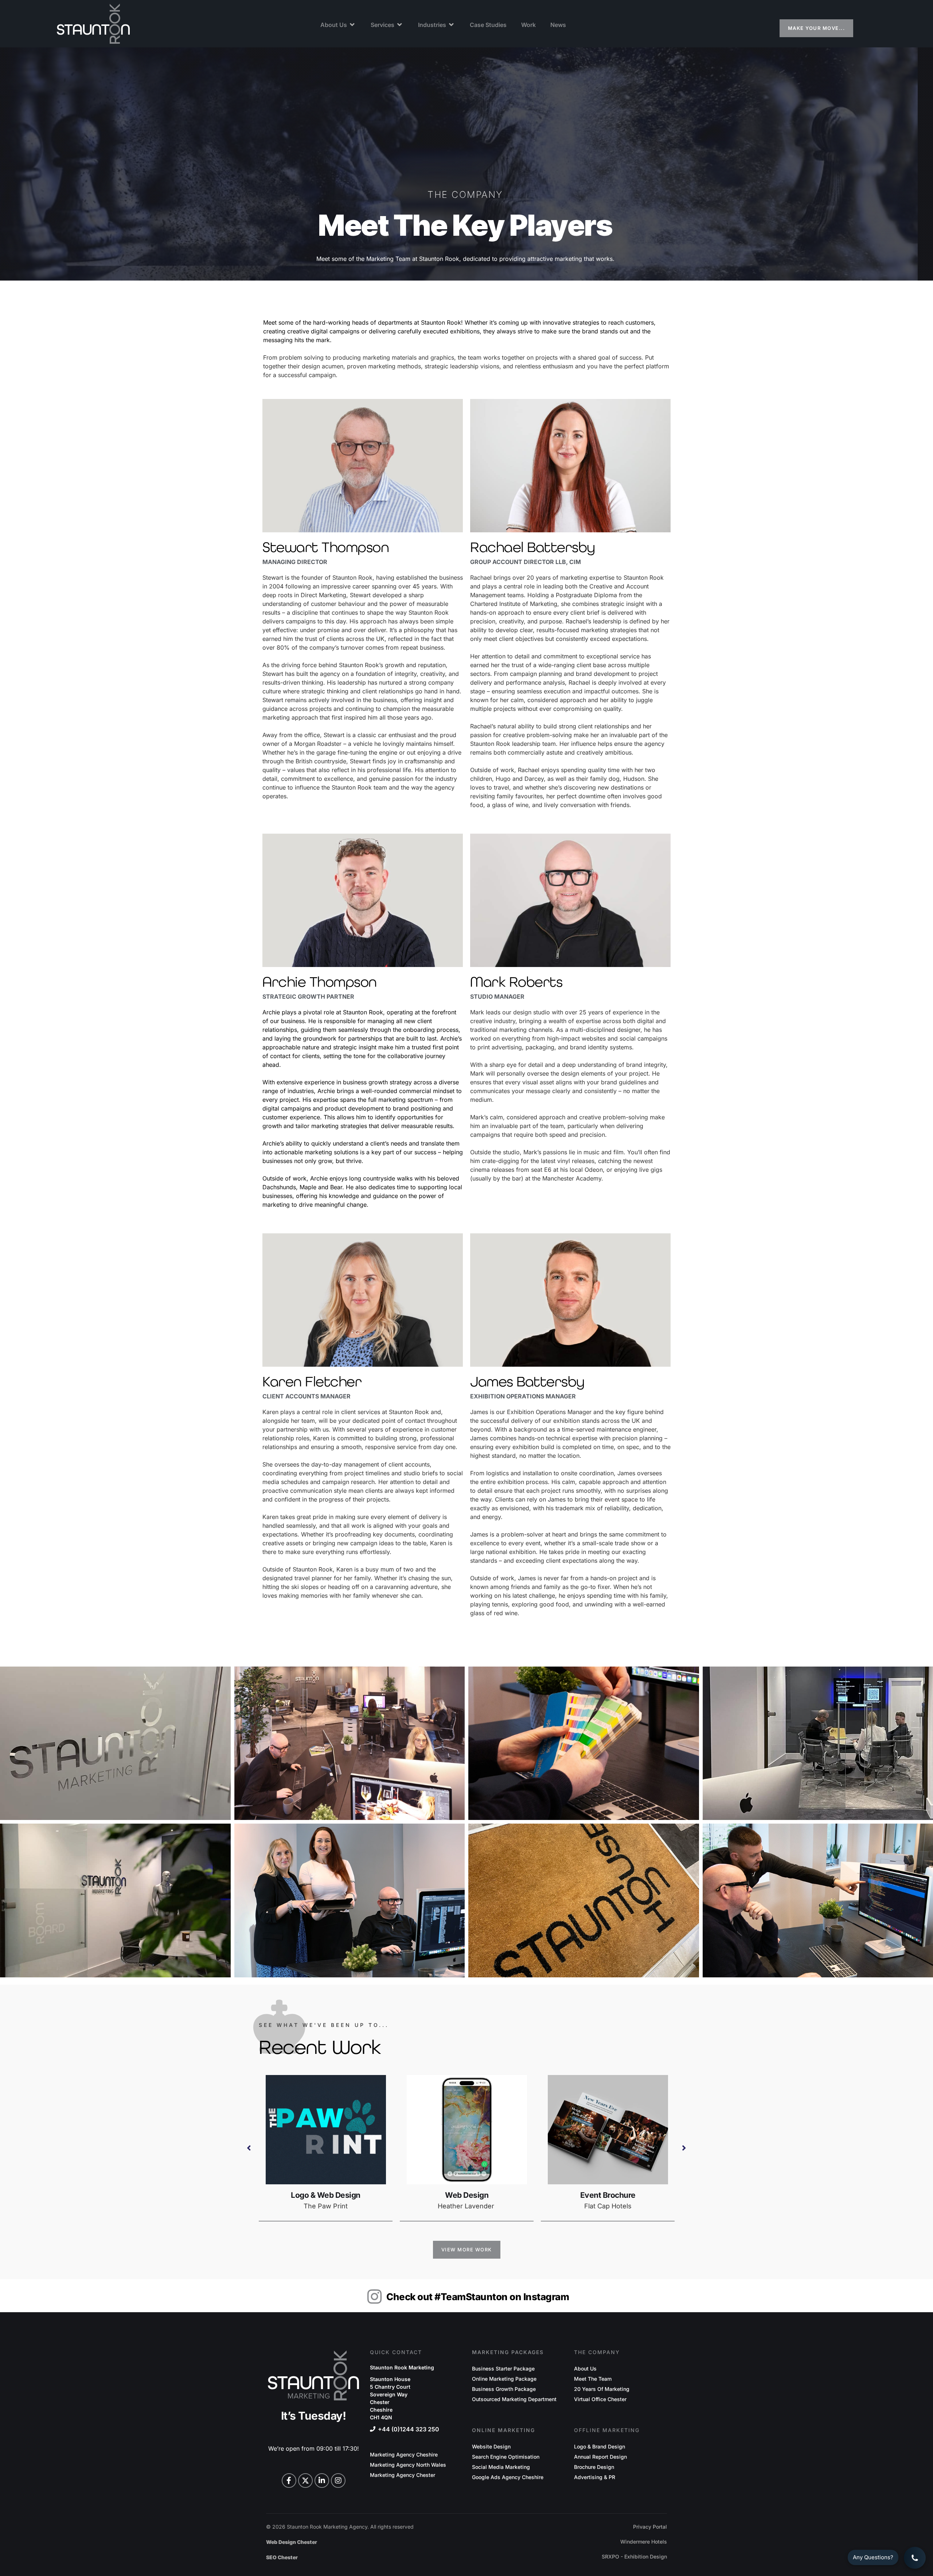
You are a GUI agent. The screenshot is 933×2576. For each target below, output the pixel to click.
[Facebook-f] (289, 2481)
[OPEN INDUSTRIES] (452, 25)
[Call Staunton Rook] (915, 2558)
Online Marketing (503, 2430)
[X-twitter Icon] (305, 2481)
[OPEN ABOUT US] (352, 25)
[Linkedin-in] (322, 2481)
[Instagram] (338, 2481)
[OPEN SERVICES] (400, 25)
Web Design (326, 2195)
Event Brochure (467, 2195)
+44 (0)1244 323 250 (409, 2429)
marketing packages (508, 2352)
